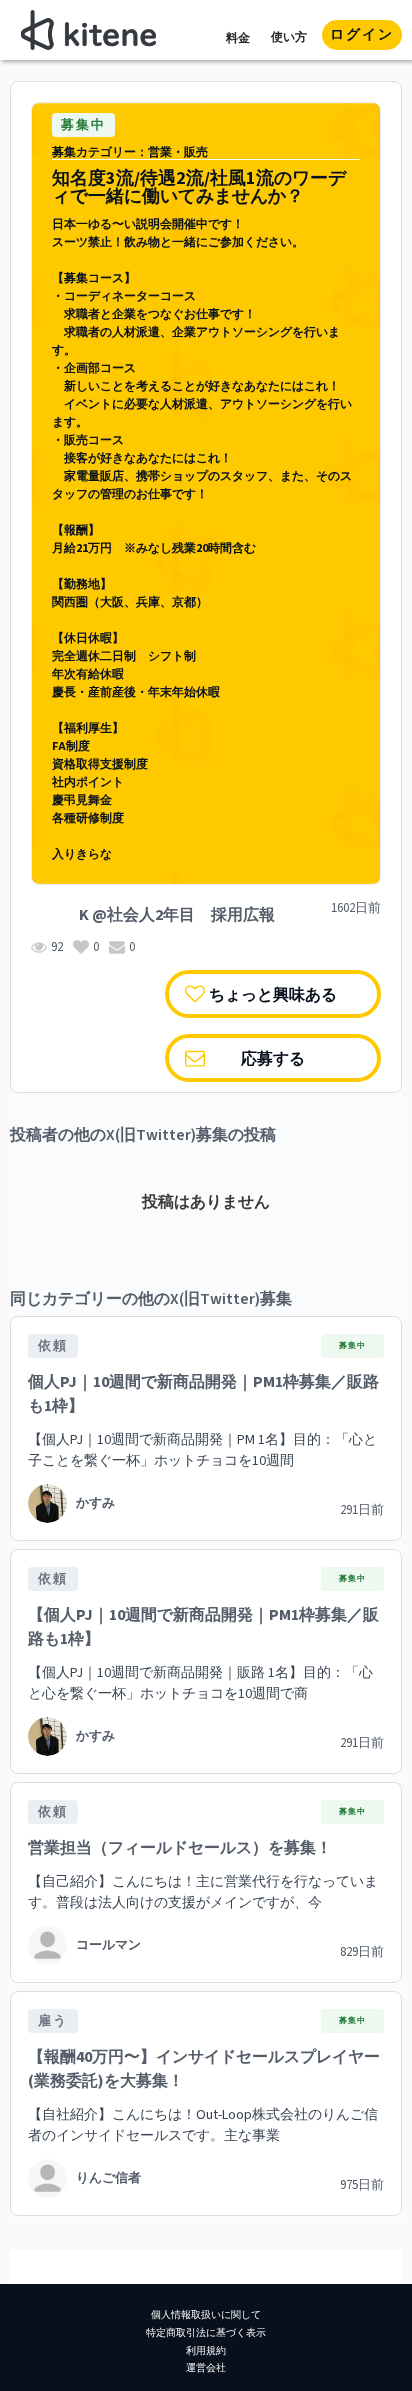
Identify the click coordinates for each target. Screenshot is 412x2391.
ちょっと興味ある (273, 993)
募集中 (83, 125)
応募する (273, 1057)
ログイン (362, 35)
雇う (53, 2021)
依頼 (53, 1346)
